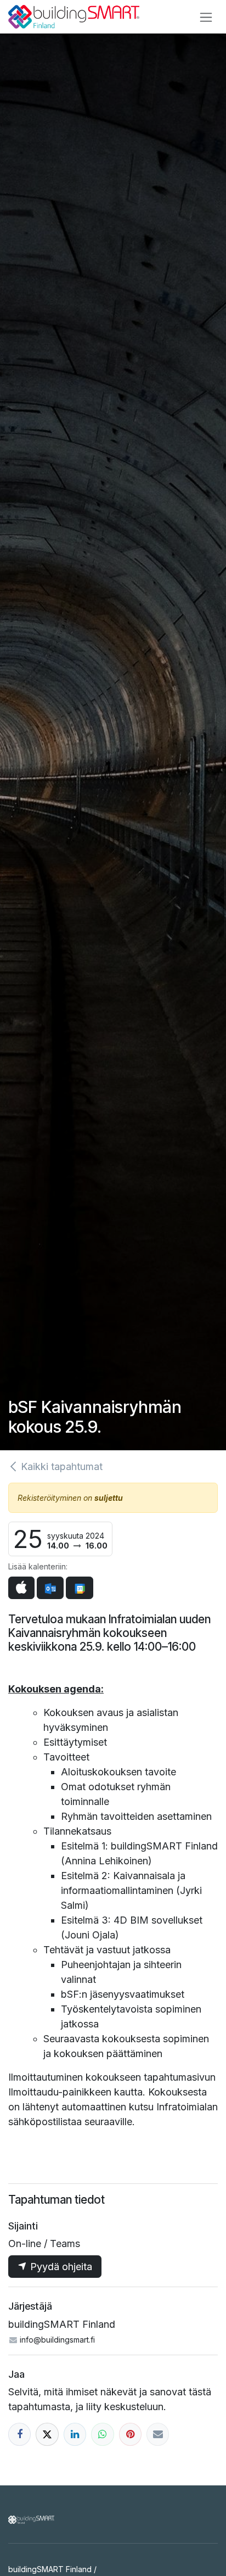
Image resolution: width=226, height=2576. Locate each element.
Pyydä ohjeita (60, 2267)
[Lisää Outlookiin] (50, 1588)
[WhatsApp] (102, 2434)
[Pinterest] (130, 2434)
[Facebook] (19, 2434)
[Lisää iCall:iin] (21, 1588)
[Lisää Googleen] (79, 1588)
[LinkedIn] (75, 2434)
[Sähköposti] (158, 2434)
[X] (47, 2434)
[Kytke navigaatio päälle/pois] (206, 17)
